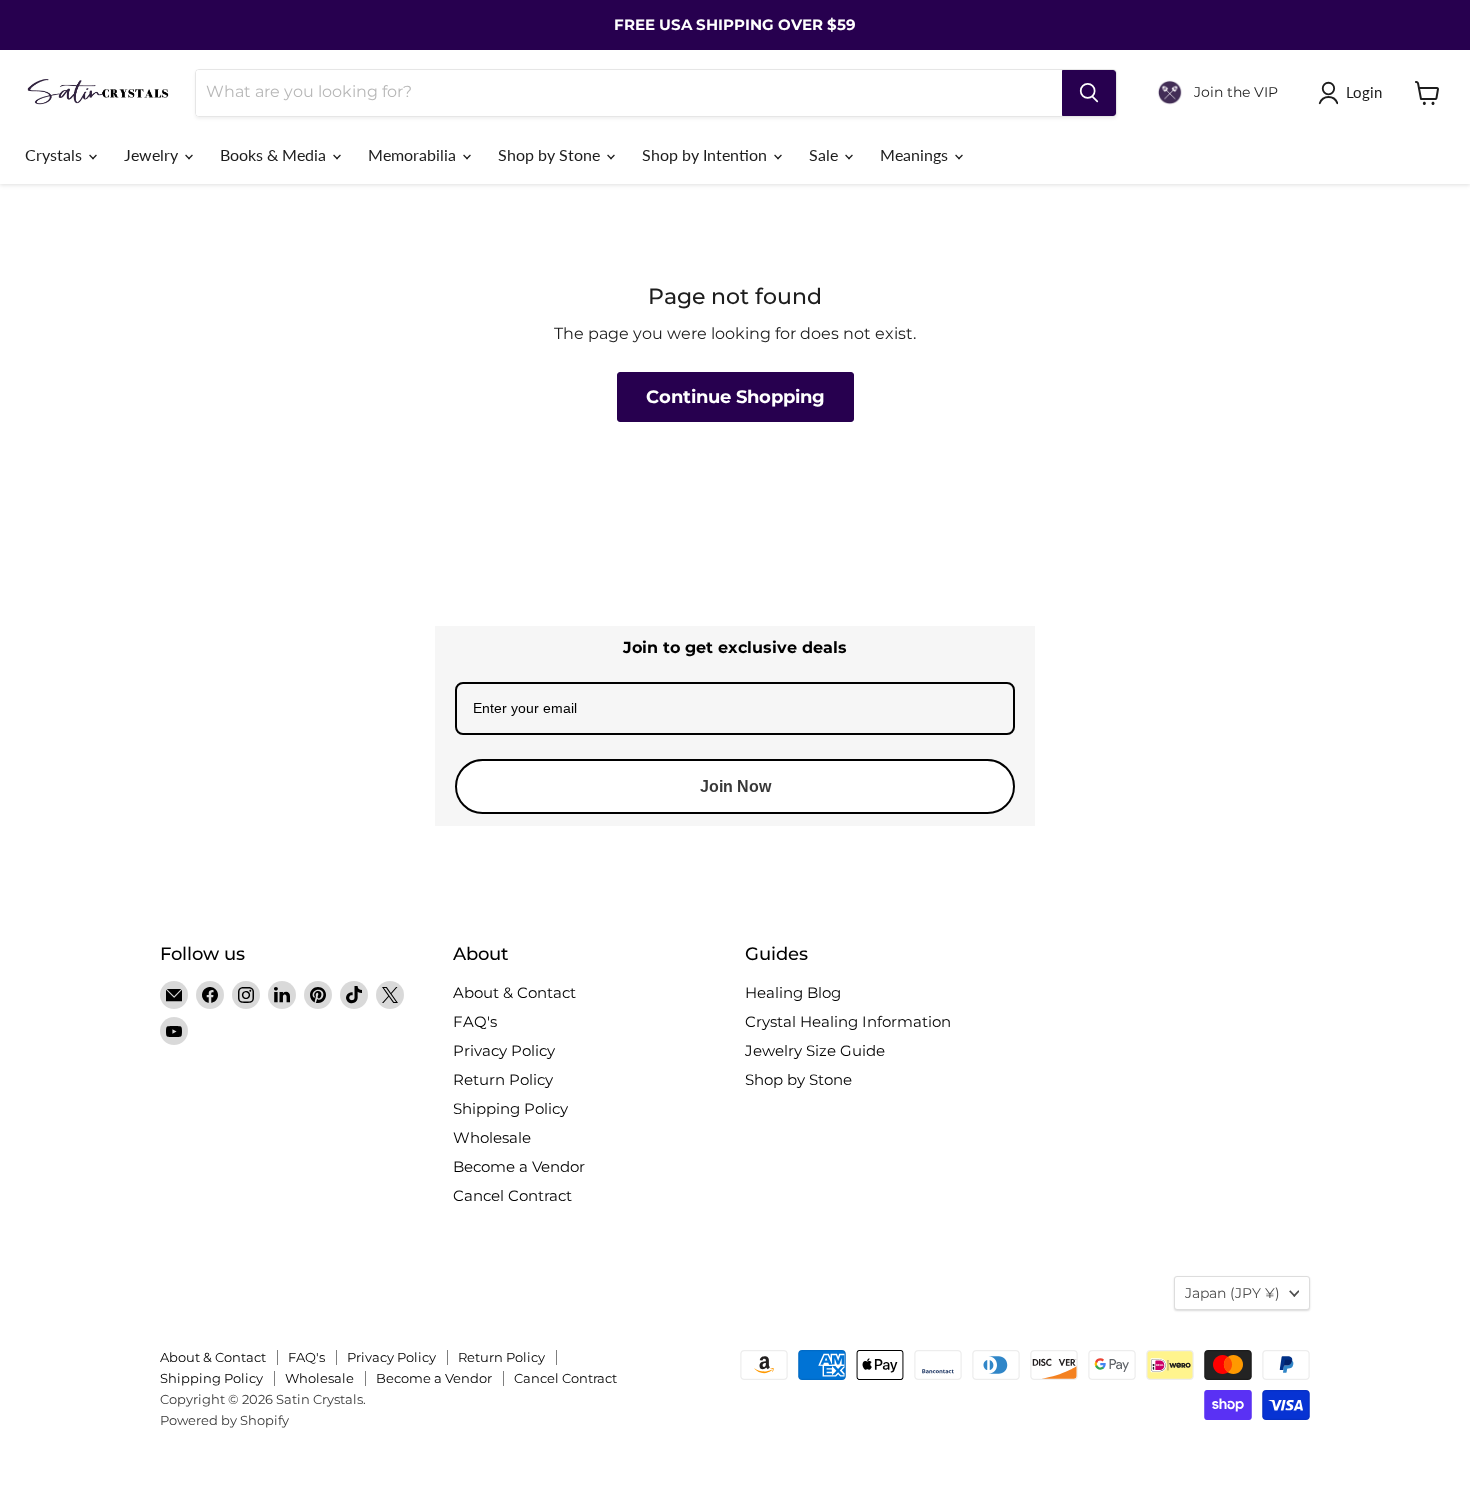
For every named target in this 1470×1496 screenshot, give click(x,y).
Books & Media (275, 154)
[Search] (1089, 93)
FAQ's (475, 1021)
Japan (1232, 1293)
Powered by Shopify (224, 1420)
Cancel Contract (512, 1195)
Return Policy (503, 1079)
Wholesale (492, 1137)
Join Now (735, 786)
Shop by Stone (551, 154)
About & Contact (514, 992)
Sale (825, 154)
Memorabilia (414, 154)
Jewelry (153, 154)
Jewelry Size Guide (815, 1050)
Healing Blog (793, 992)
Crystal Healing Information (848, 1021)
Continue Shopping (735, 397)
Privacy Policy (504, 1050)
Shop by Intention (706, 154)
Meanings (916, 154)
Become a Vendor (519, 1166)
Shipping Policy (510, 1108)
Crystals (55, 154)
